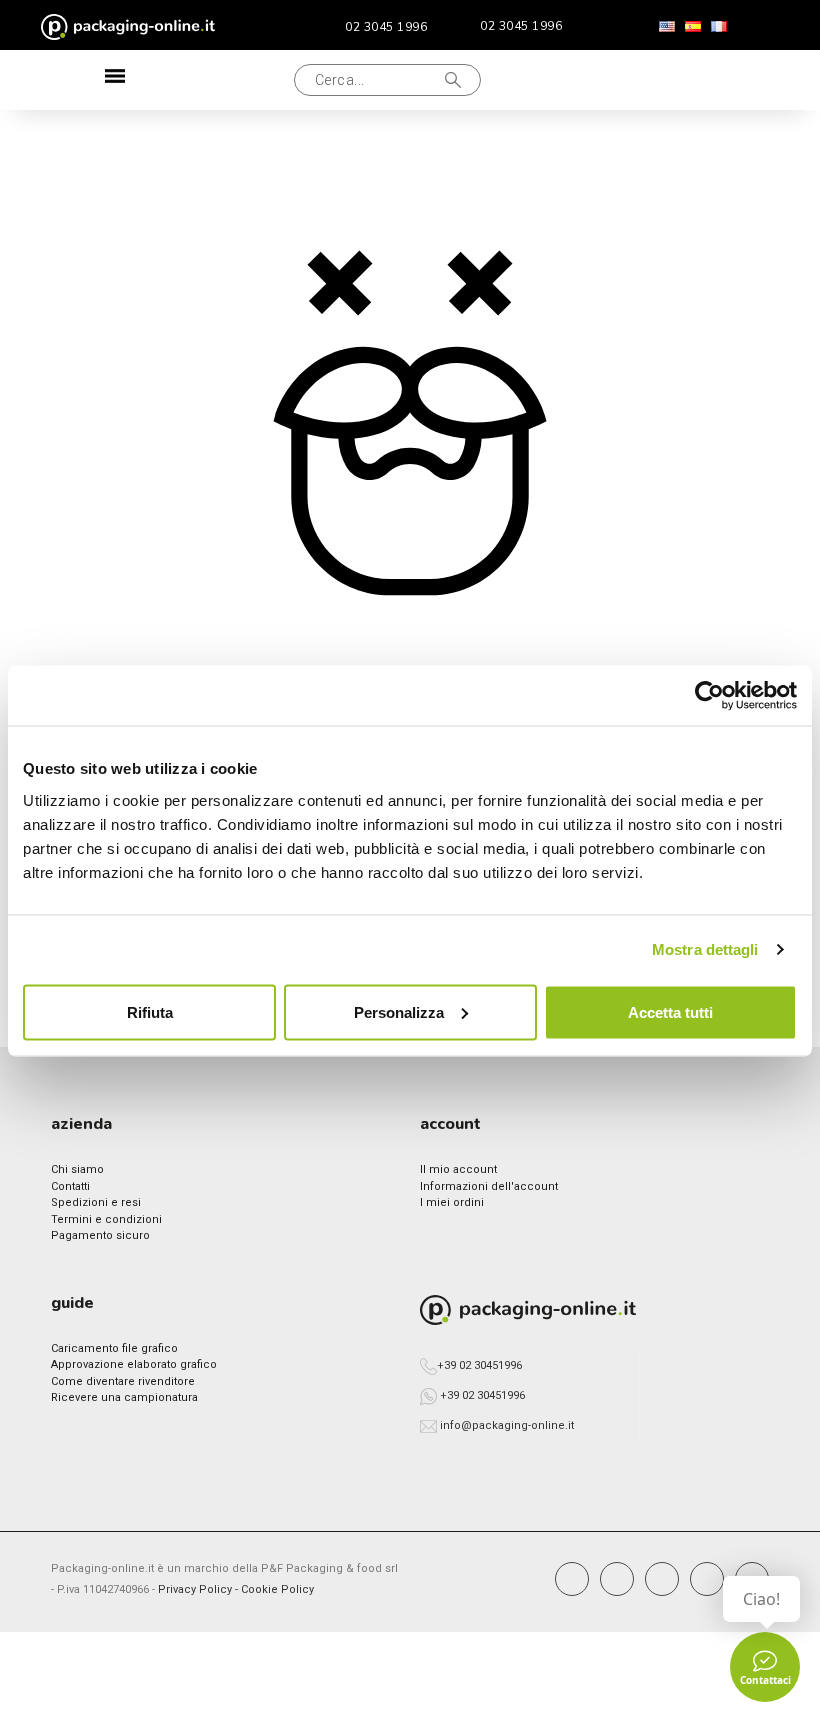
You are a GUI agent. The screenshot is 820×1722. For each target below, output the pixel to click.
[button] (207, 80)
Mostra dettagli (705, 949)
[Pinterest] (662, 1579)
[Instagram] (617, 1579)
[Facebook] (572, 1579)
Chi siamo (77, 1169)
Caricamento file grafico (114, 1348)
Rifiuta (150, 1011)
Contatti (70, 1186)
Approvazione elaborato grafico (134, 1364)
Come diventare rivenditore (123, 1381)
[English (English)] (667, 27)
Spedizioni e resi (96, 1202)
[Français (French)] (719, 27)
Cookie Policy (277, 1589)
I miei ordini (452, 1202)
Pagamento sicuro (100, 1235)
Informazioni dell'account (489, 1186)
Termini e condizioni (106, 1219)
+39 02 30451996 (479, 1365)
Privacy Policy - (199, 1589)
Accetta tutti (670, 1011)
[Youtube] (707, 1579)
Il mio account (458, 1169)
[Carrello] (693, 80)
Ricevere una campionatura (124, 1397)
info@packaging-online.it (507, 1425)
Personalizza (399, 1011)
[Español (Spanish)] (693, 27)
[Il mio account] (628, 80)
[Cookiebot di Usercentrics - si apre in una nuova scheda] (709, 696)
